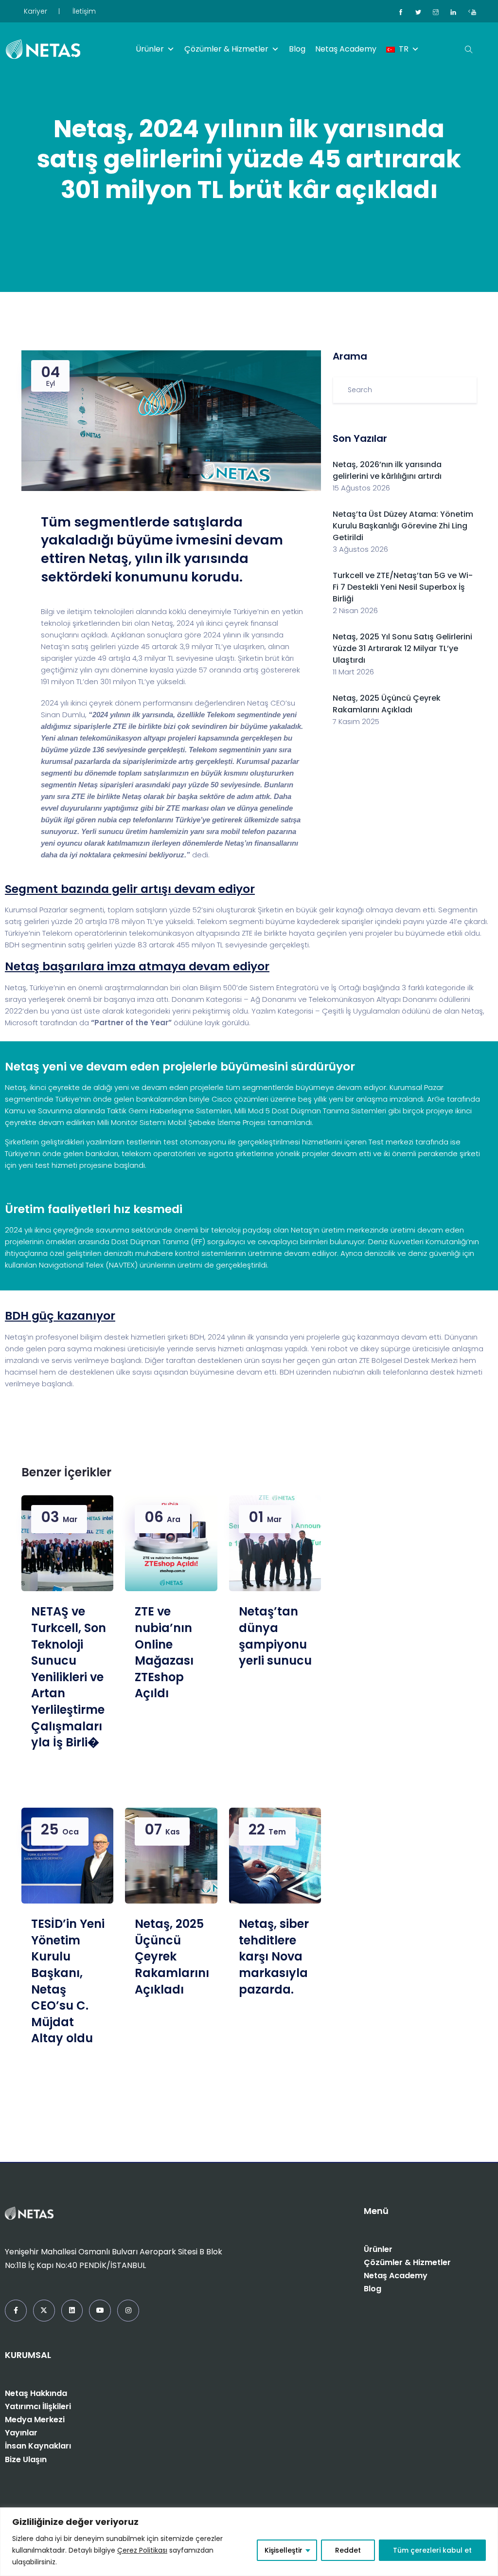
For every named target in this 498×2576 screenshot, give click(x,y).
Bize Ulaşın (26, 2459)
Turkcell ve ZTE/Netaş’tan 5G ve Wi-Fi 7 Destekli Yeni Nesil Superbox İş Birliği (403, 587)
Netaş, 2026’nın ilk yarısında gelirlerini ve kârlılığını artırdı (387, 470)
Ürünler (150, 49)
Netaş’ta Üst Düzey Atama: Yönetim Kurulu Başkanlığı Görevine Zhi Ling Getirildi (403, 526)
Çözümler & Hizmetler (226, 49)
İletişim (84, 11)
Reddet (348, 2550)
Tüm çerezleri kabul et (432, 2550)
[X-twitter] (44, 2311)
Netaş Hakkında (36, 2393)
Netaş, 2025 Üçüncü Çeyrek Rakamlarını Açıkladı (387, 704)
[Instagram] (128, 2311)
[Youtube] (100, 2311)
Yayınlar (21, 2433)
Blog (297, 49)
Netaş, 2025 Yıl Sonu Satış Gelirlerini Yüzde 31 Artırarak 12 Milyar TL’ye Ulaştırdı (402, 648)
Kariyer (36, 11)
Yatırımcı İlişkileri (38, 2406)
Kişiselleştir (284, 2550)
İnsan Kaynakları (38, 2446)
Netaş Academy (346, 49)
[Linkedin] (72, 2311)
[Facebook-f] (16, 2311)
